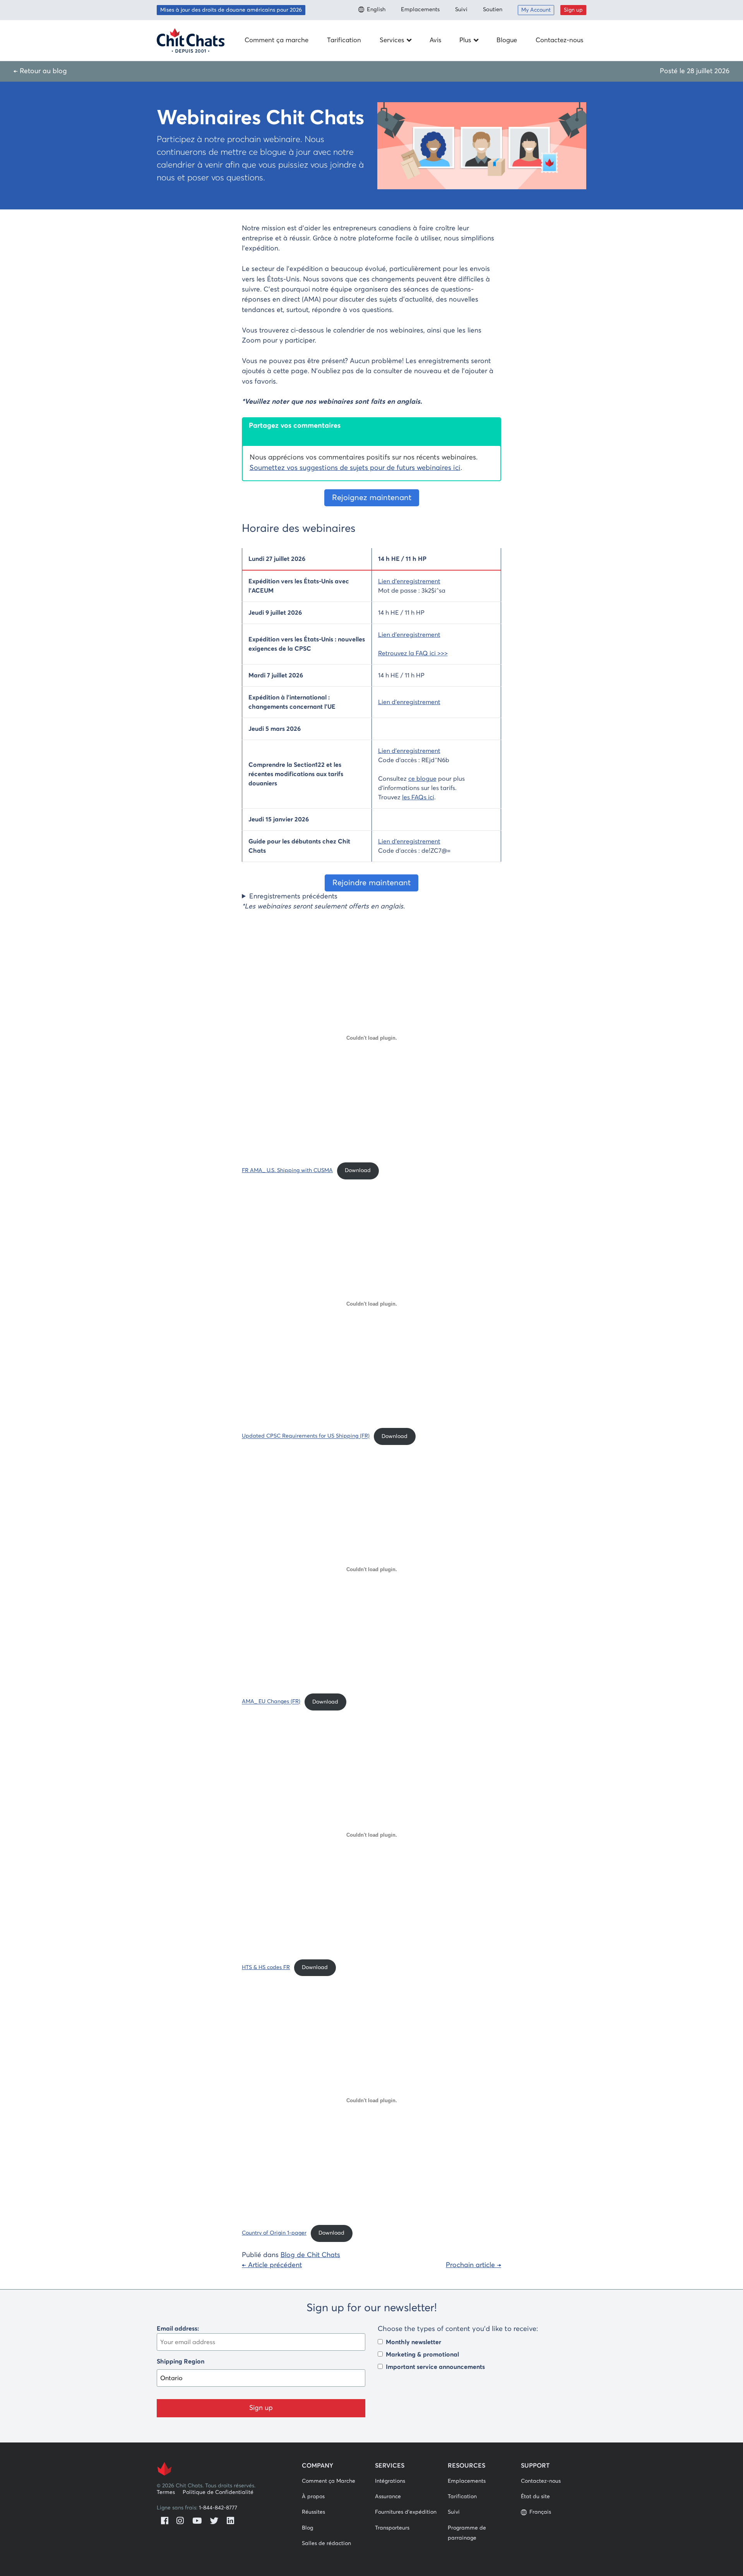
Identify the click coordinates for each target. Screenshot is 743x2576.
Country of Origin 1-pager (274, 2233)
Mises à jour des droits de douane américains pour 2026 (231, 10)
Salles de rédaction (326, 2543)
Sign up (573, 10)
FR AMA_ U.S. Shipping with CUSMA (287, 1171)
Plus (465, 40)
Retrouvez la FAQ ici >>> (413, 653)
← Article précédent (272, 2265)
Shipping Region (181, 2362)
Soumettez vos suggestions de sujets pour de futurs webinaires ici (355, 468)
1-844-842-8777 (218, 2508)
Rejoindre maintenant (371, 883)
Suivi (461, 10)
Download (358, 1171)
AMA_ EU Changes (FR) (271, 1702)
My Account (536, 10)
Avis (435, 40)
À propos (313, 2497)
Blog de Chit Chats (310, 2255)
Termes (166, 2492)
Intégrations (390, 2481)
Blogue (507, 40)
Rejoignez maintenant (372, 498)
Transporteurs (392, 2528)
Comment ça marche (276, 40)
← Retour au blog (40, 71)
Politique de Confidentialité (218, 2492)
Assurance (388, 2497)
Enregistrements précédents (293, 896)
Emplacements (420, 10)
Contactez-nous (559, 40)
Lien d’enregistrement (409, 581)
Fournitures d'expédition (406, 2512)
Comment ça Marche (329, 2481)
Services (392, 40)
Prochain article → (473, 2265)
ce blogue (422, 779)
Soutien (493, 10)
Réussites (313, 2512)
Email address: (178, 2329)
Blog (307, 2528)
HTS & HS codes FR (266, 1968)
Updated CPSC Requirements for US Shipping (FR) (306, 1436)
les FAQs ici (418, 797)
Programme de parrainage (467, 2533)
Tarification (344, 40)
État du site (535, 2497)
